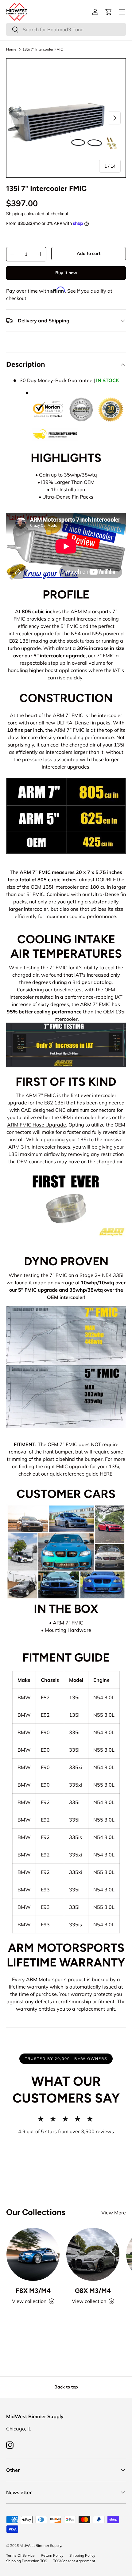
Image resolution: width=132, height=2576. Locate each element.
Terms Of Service (20, 2555)
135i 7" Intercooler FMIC (43, 49)
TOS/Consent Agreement (74, 2561)
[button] (109, 12)
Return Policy (52, 2555)
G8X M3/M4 (93, 2291)
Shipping (15, 214)
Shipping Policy (82, 2555)
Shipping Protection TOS (27, 2561)
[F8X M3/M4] (33, 2254)
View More (114, 2213)
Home (11, 49)
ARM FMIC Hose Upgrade (37, 1125)
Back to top (66, 2387)
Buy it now (66, 273)
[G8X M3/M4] (93, 2254)
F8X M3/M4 (33, 2291)
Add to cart (89, 253)
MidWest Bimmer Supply (40, 2546)
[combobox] (66, 29)
